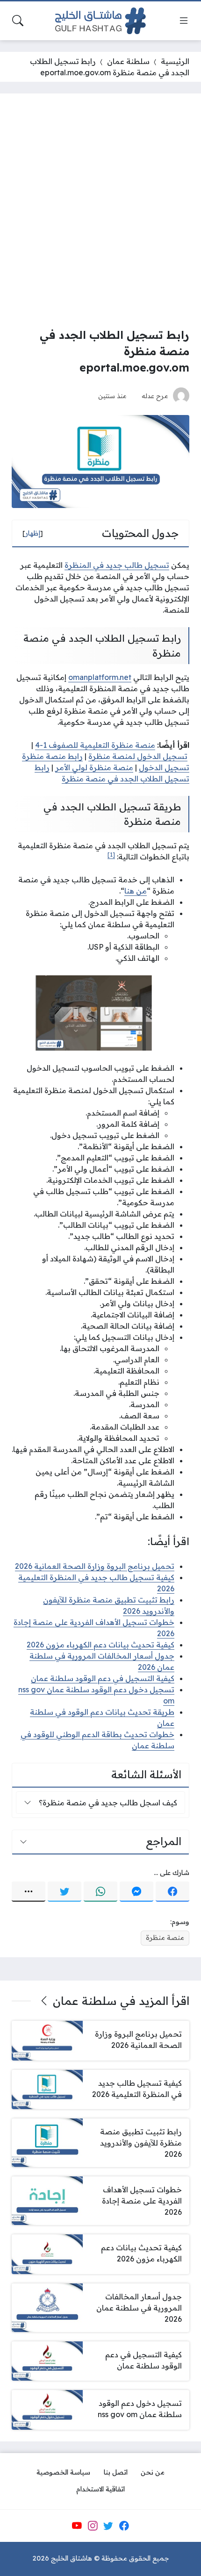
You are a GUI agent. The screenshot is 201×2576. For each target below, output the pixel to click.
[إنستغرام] (93, 2526)
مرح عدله (155, 396)
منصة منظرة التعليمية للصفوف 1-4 (95, 745)
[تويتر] (65, 1892)
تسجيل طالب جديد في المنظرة (117, 565)
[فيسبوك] (172, 1892)
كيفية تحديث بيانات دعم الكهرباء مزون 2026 (100, 1645)
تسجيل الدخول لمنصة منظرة (138, 756)
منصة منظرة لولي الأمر (94, 767)
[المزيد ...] (29, 1892)
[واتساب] (100, 1892)
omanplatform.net (100, 677)
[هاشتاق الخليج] (100, 21)
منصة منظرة (165, 1938)
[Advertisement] (100, 210)
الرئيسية (175, 61)
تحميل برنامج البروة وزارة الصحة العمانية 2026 (95, 1566)
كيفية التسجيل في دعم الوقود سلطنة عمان (103, 1678)
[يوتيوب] (77, 2526)
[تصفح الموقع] (184, 21)
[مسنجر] (136, 1892)
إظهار (33, 533)
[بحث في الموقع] (18, 21)
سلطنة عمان (128, 61)
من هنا (136, 891)
